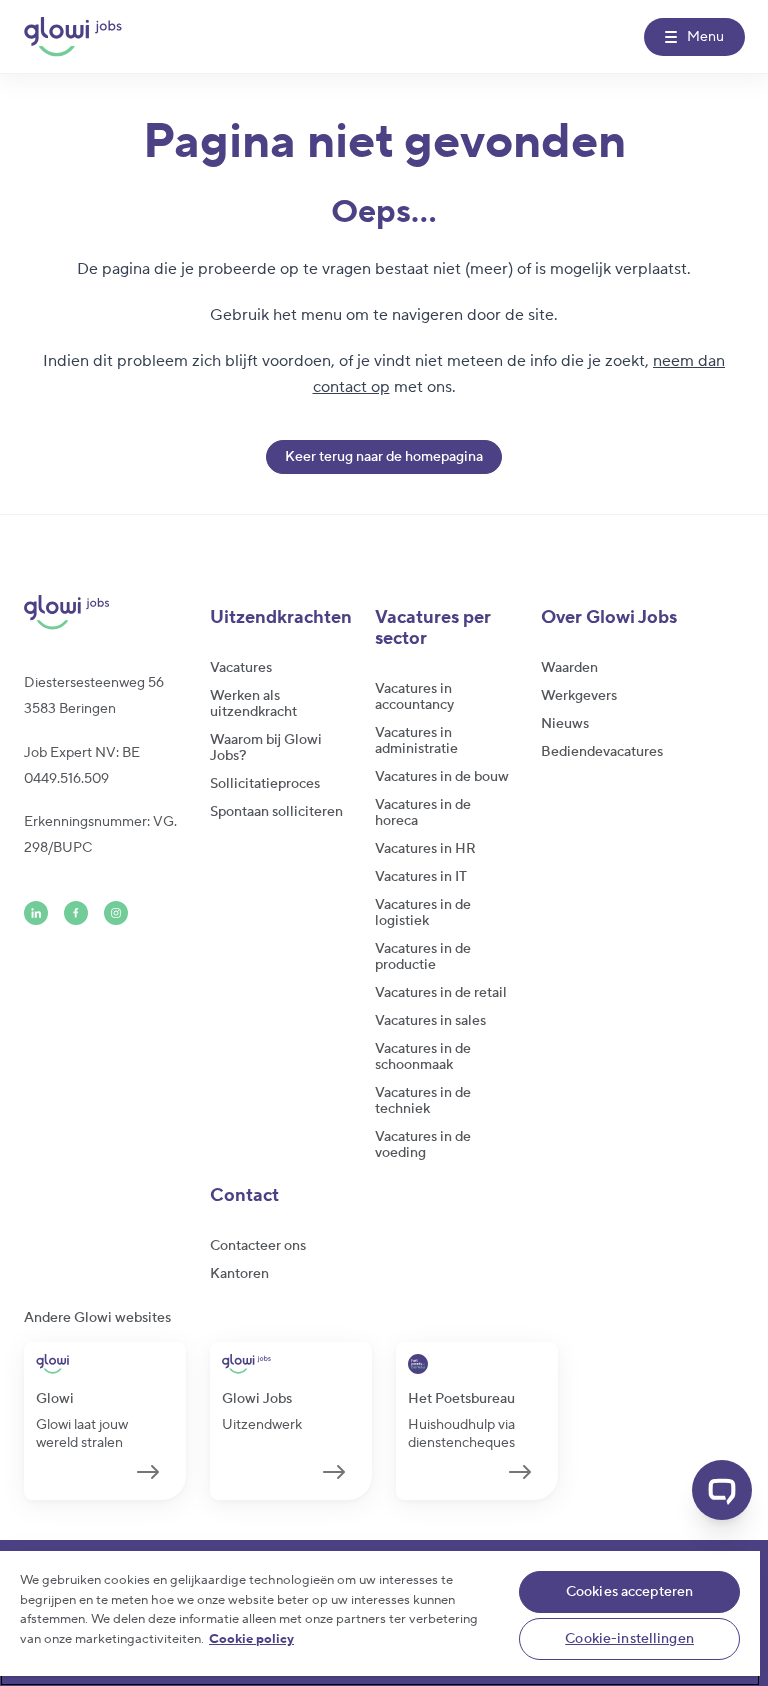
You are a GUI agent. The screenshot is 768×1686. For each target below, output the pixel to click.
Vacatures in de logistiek (423, 913)
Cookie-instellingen (629, 1639)
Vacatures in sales (430, 1021)
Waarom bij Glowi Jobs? (266, 748)
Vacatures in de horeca (423, 813)
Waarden (569, 668)
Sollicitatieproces (265, 784)
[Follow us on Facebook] (76, 913)
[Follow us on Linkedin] (36, 913)
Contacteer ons (258, 1246)
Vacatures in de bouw (442, 777)
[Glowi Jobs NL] (73, 37)
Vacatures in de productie (423, 957)
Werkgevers (579, 696)
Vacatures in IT (421, 877)
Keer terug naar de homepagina (384, 457)
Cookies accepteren (630, 1592)
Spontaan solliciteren (276, 812)
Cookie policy (251, 1639)
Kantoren (239, 1274)
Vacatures (241, 668)
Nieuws (565, 724)
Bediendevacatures (602, 752)
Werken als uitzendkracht (253, 704)
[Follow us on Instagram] (116, 913)
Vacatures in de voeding (423, 1145)
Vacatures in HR (425, 849)
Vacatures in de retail (441, 993)
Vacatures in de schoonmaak (423, 1057)
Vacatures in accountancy (414, 697)
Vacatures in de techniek (423, 1101)
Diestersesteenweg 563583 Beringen (94, 696)
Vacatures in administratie (416, 741)
